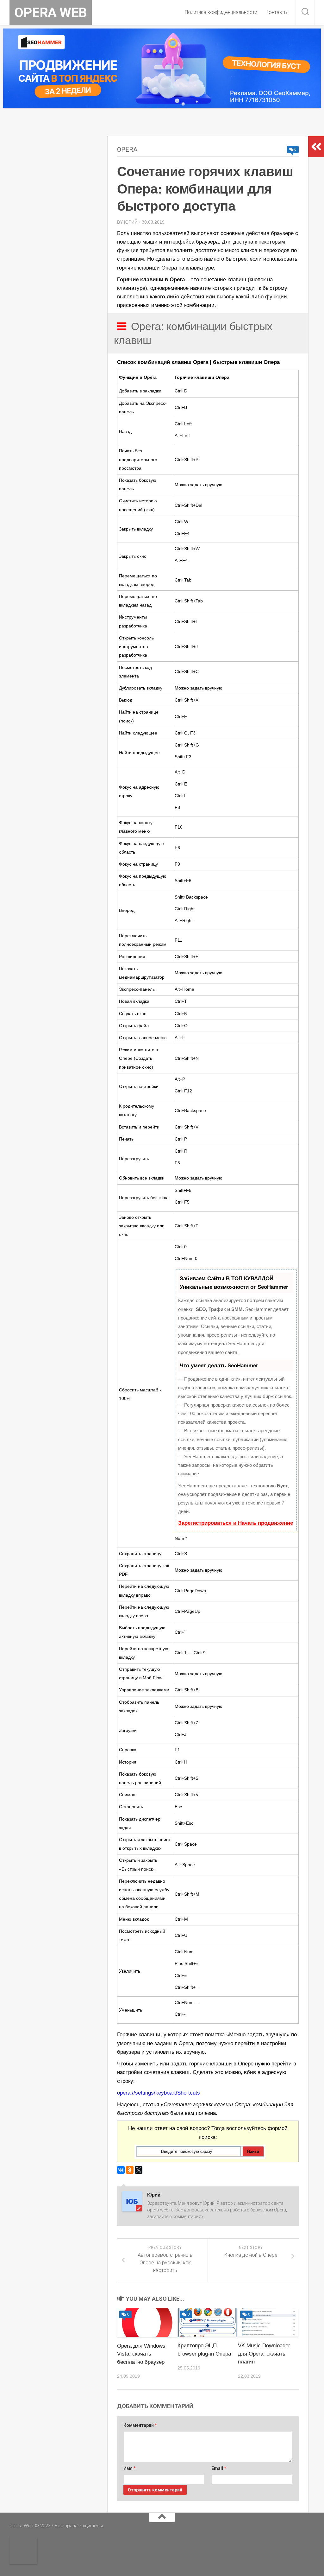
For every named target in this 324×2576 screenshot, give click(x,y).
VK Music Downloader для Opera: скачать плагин (264, 2354)
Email (219, 2468)
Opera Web (51, 13)
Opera (127, 149)
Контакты (277, 12)
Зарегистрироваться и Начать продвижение (236, 1523)
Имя (130, 2468)
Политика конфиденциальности (221, 12)
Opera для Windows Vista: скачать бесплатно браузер (141, 2354)
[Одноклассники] (130, 2170)
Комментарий (140, 2425)
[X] (139, 2170)
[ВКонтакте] (121, 2170)
